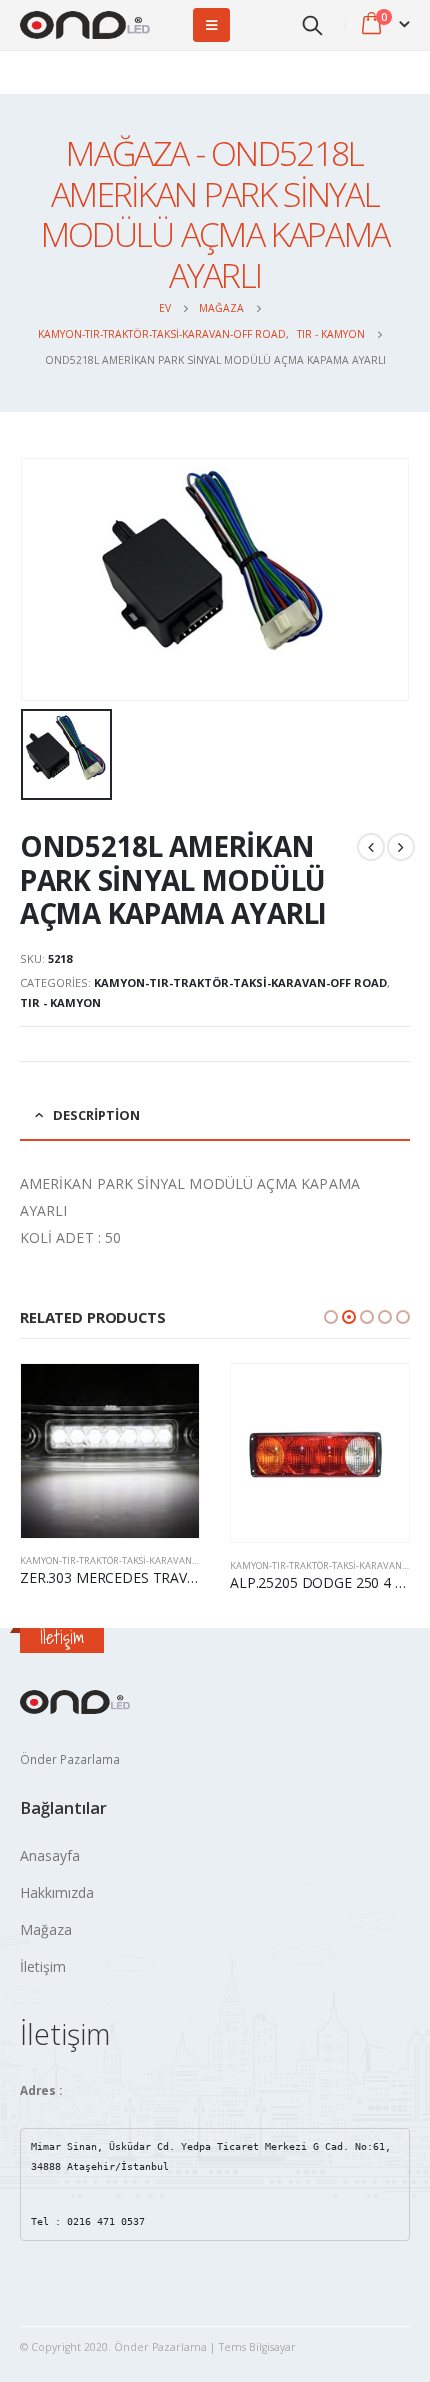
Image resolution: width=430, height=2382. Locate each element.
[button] (331, 1317)
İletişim (43, 1966)
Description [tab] (96, 1115)
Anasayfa (50, 1855)
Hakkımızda (57, 1892)
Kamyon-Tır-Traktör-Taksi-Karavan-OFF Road (240, 982)
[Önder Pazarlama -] (85, 25)
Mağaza (46, 1929)
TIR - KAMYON (60, 1002)
